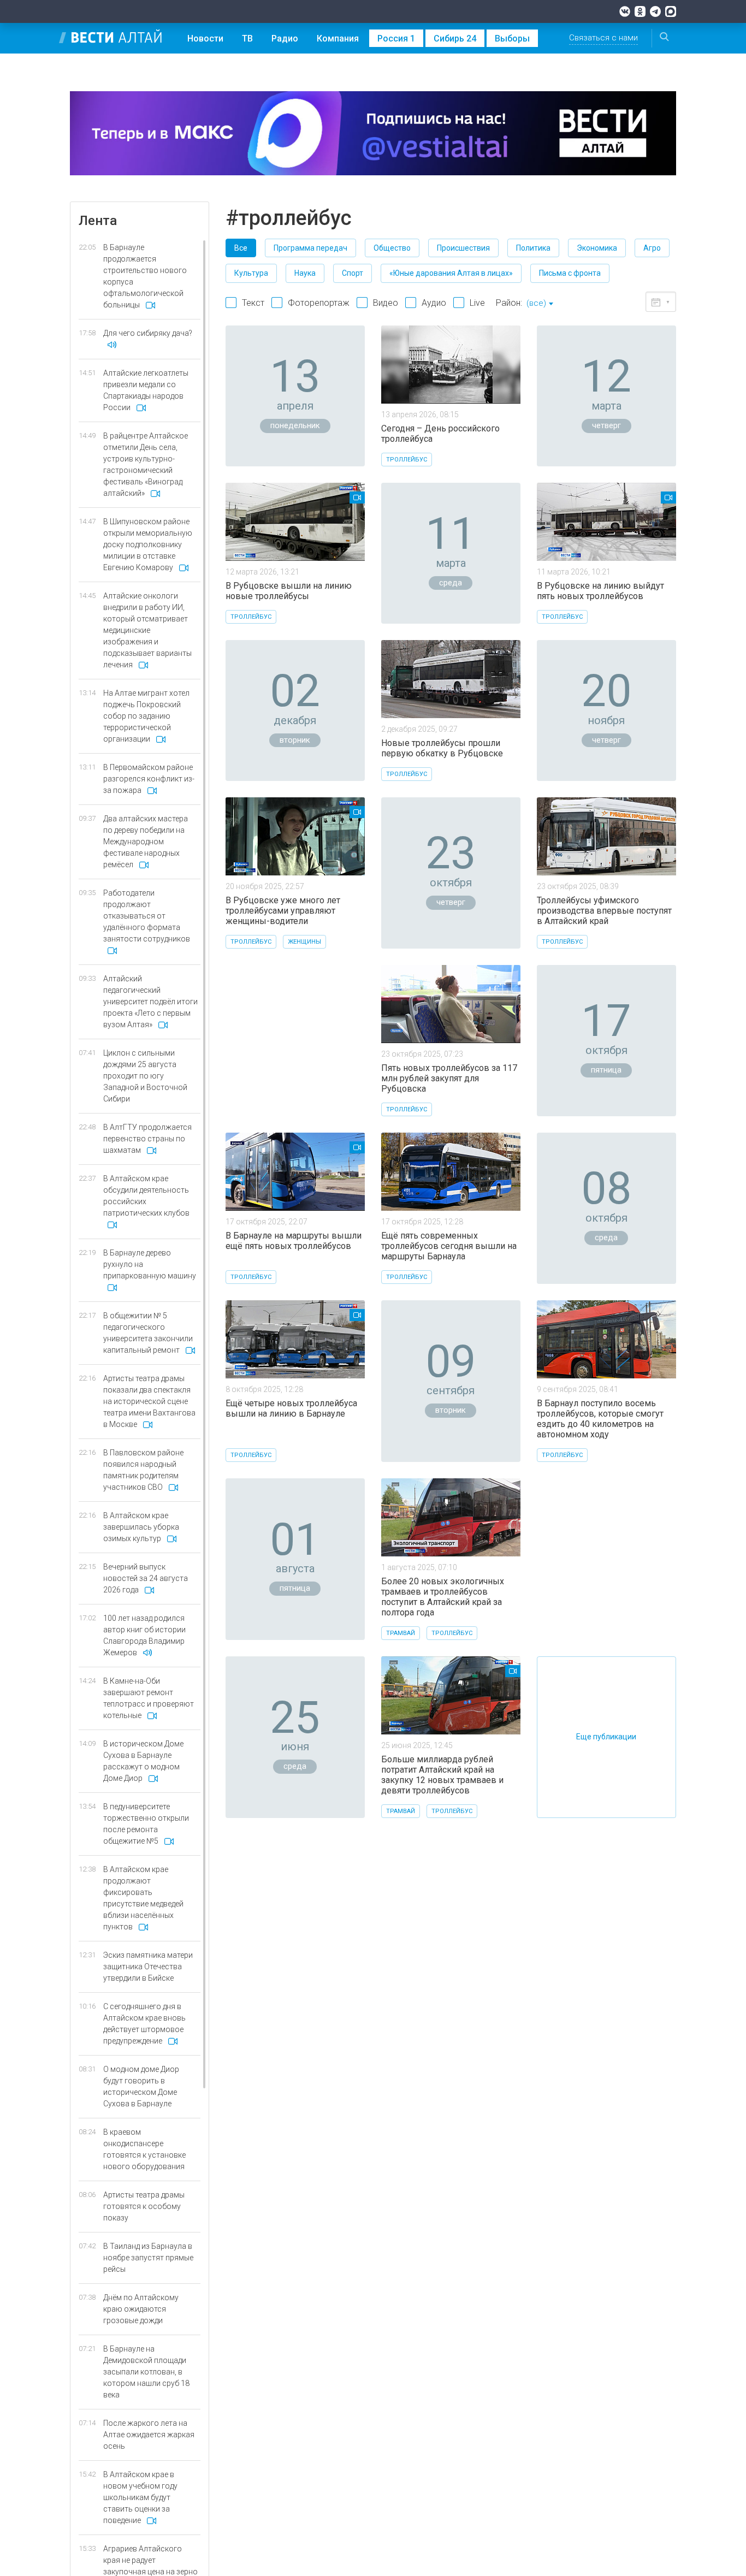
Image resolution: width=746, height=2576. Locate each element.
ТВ (247, 39)
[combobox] (540, 304)
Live (477, 303)
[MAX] (671, 11)
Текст (253, 303)
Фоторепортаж (319, 303)
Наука (305, 273)
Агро (652, 248)
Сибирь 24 (455, 39)
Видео (386, 303)
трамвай (401, 1633)
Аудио (434, 303)
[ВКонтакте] (625, 11)
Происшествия (463, 248)
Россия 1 (396, 39)
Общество (392, 248)
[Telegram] (655, 11)
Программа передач (310, 248)
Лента (98, 221)
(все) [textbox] (536, 303)
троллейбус (407, 460)
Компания (338, 39)
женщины (304, 942)
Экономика (597, 248)
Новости (205, 39)
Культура (251, 273)
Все (241, 248)
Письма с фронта (570, 273)
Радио (285, 39)
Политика (533, 248)
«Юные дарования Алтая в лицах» (451, 273)
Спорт (353, 273)
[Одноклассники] (640, 11)
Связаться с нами (603, 38)
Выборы (512, 39)
